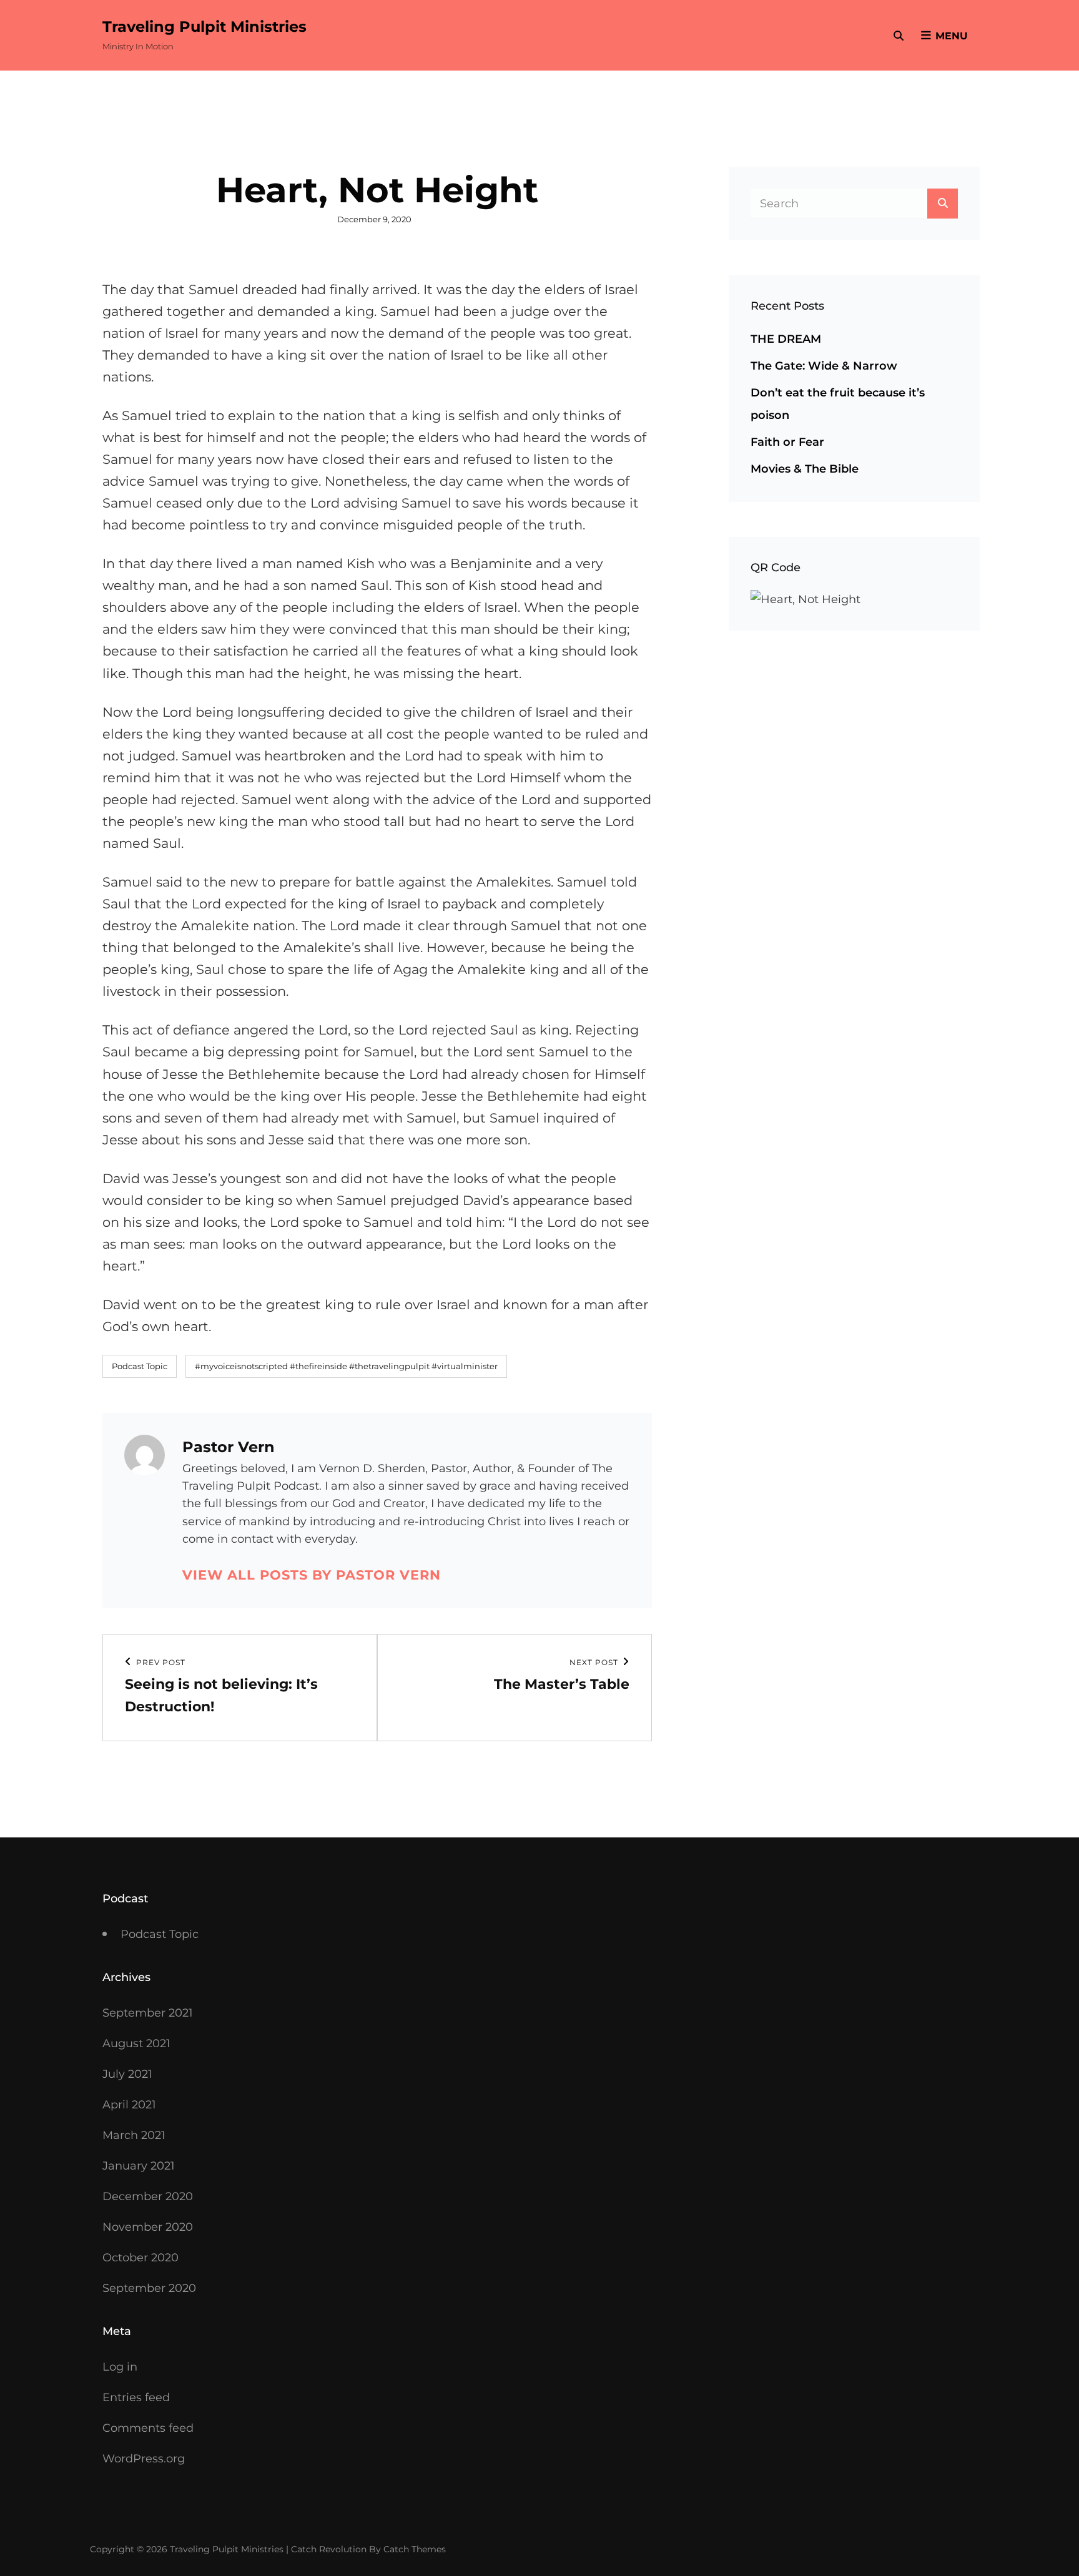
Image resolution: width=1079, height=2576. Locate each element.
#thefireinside (318, 1366)
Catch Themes (415, 2549)
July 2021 (127, 2074)
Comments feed (148, 2428)
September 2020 (149, 2288)
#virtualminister (465, 1366)
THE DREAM (786, 339)
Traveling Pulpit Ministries (204, 27)
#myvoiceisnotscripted (241, 1366)
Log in (120, 2367)
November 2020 (148, 2227)
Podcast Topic (140, 1366)
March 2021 (134, 2135)
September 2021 (148, 2013)
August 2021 (136, 2043)
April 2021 (129, 2105)
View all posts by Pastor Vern (312, 1575)
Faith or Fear (787, 442)
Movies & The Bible (805, 469)
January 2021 (139, 2166)
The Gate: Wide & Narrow (824, 366)
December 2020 (148, 2196)
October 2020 (140, 2258)
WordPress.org (144, 2459)
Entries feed (136, 2397)
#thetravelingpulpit (389, 1366)
